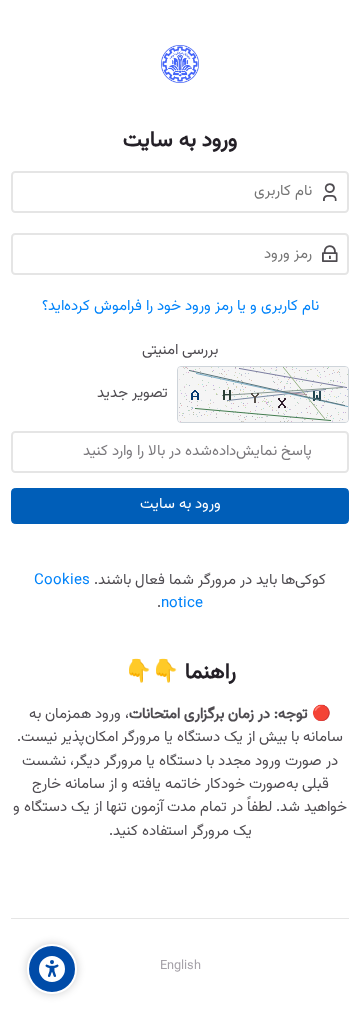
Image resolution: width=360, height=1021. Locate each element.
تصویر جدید (132, 394)
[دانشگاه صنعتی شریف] (180, 64)
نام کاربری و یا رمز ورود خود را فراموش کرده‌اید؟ (180, 306)
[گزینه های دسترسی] (52, 969)
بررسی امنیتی (180, 350)
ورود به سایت (180, 504)
